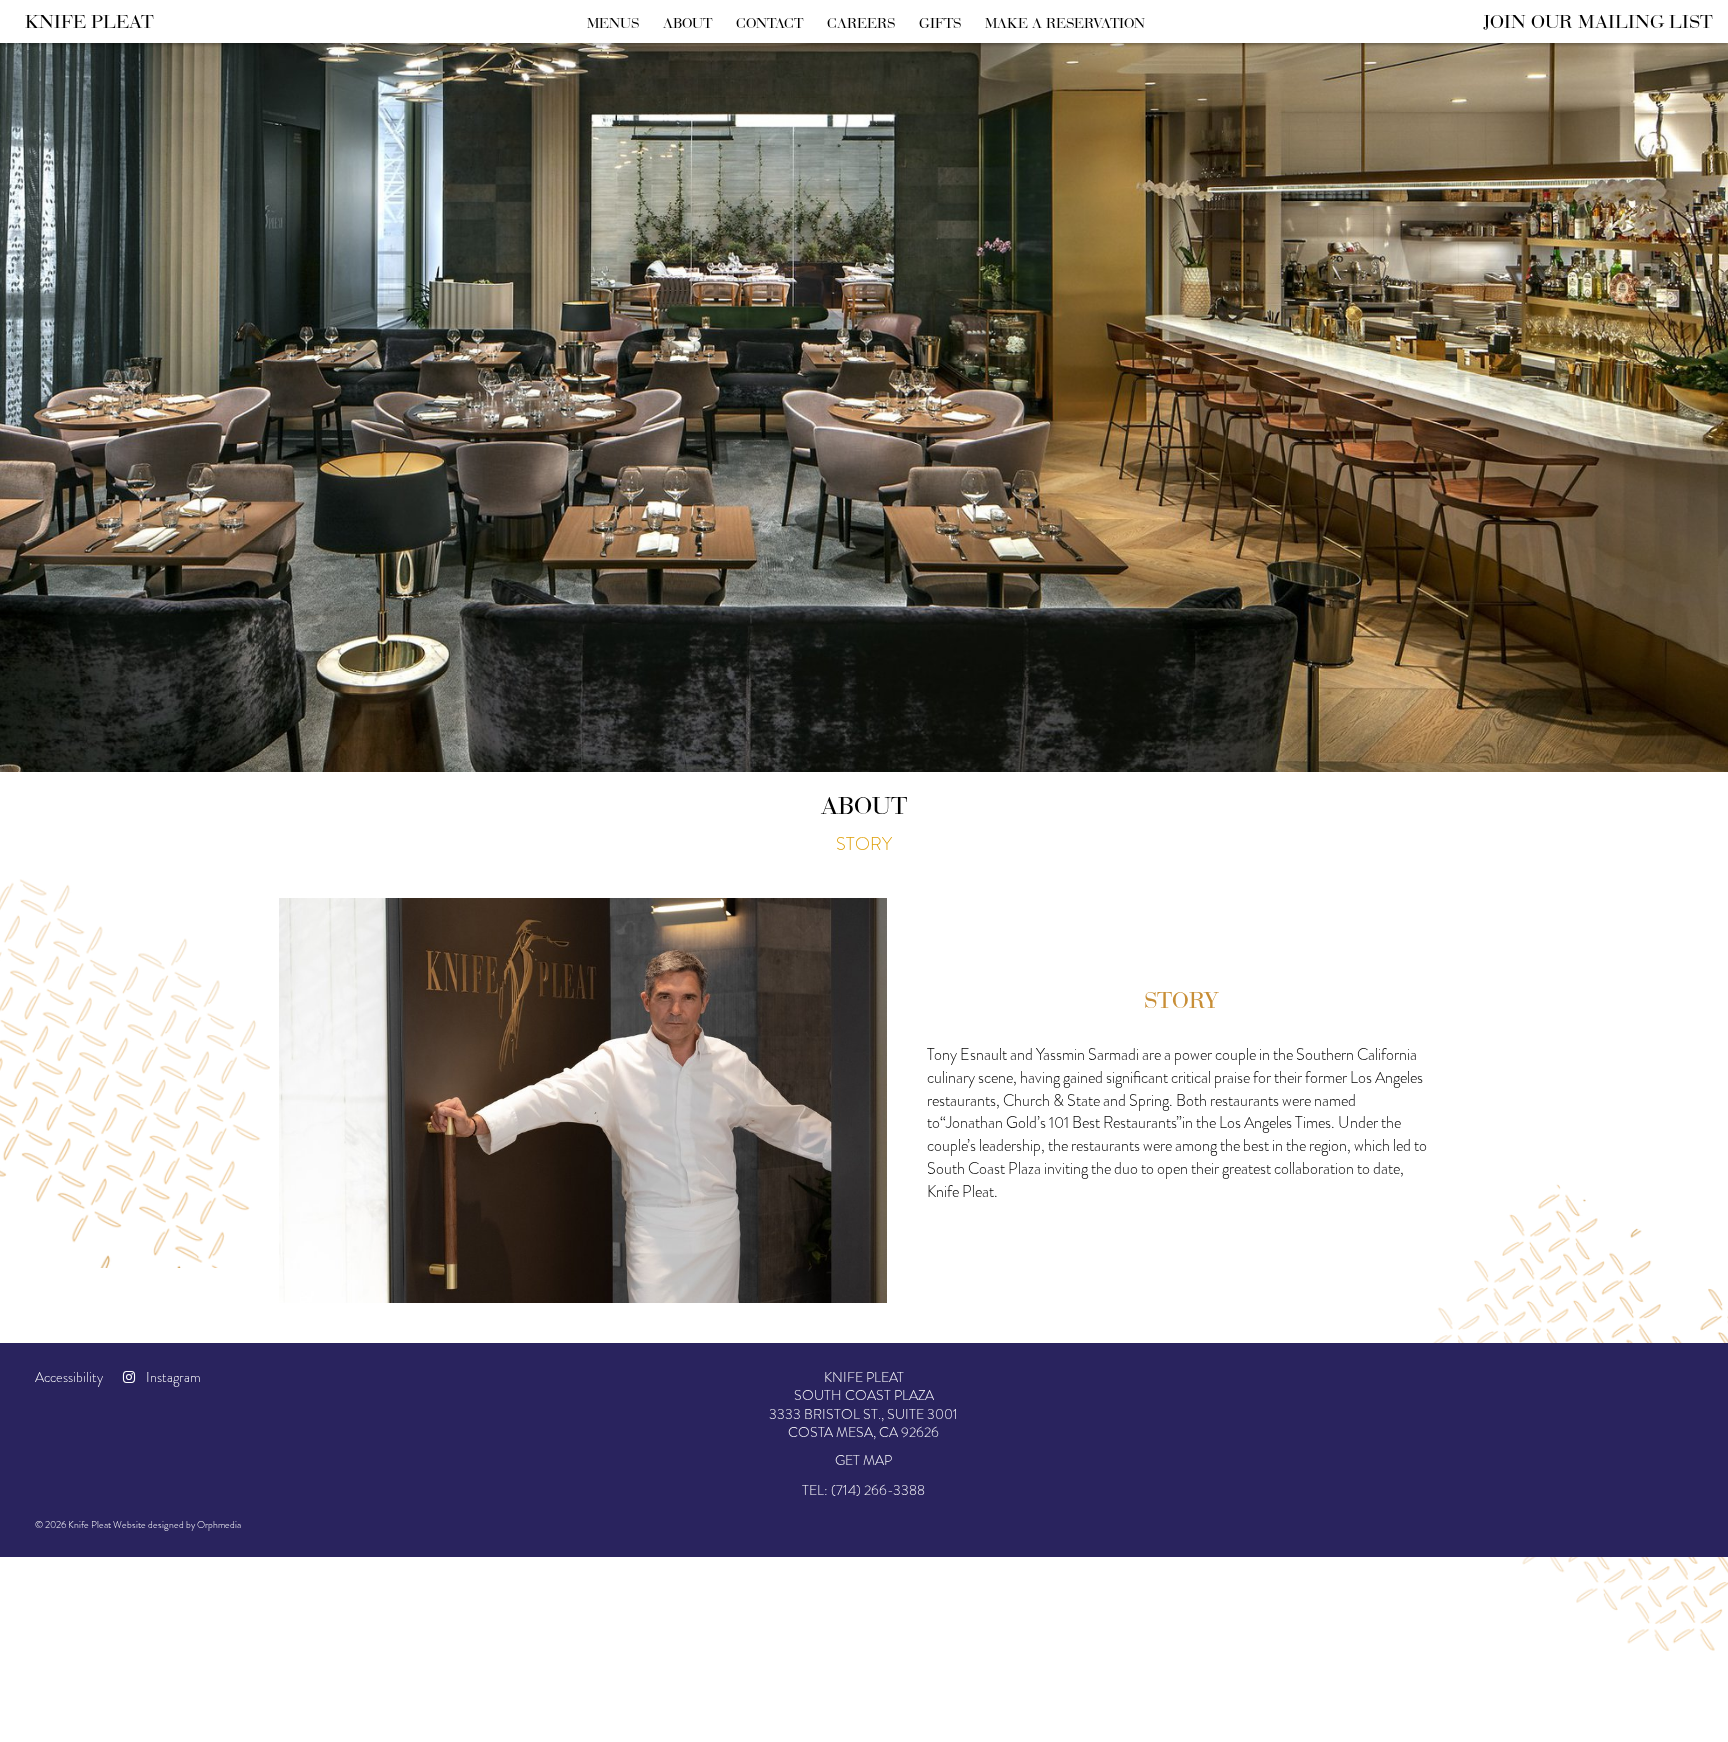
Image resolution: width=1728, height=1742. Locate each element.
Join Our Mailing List (1598, 21)
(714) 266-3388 (878, 1490)
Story (864, 844)
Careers (861, 23)
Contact (769, 23)
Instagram (172, 1377)
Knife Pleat (89, 21)
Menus (613, 23)
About (687, 23)
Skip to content (77, 92)
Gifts (940, 23)
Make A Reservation (1065, 23)
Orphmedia (219, 1525)
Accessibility (69, 1377)
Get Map (863, 1460)
